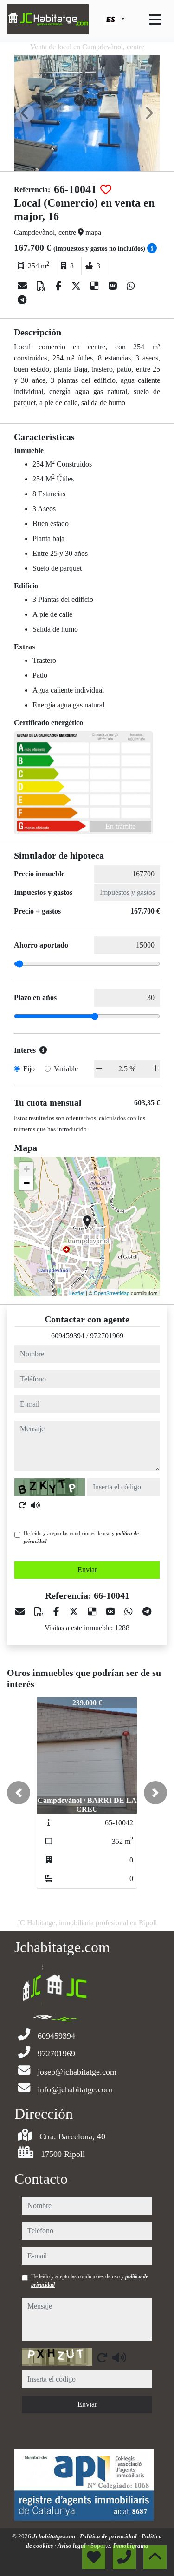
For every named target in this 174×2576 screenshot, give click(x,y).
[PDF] (42, 286)
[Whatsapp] (131, 286)
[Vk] (114, 286)
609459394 (68, 1336)
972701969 (107, 1336)
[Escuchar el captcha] (35, 1505)
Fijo (29, 1069)
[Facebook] (60, 286)
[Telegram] (22, 300)
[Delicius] (96, 286)
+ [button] (27, 1169)
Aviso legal (72, 2546)
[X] (77, 286)
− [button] (27, 1183)
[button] (19, 1793)
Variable (66, 1069)
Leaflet (77, 1293)
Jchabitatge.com (55, 2536)
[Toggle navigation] (155, 20)
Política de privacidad (109, 2536)
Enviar (87, 1570)
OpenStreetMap (112, 1293)
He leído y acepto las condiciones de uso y (81, 1537)
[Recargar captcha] (22, 1505)
